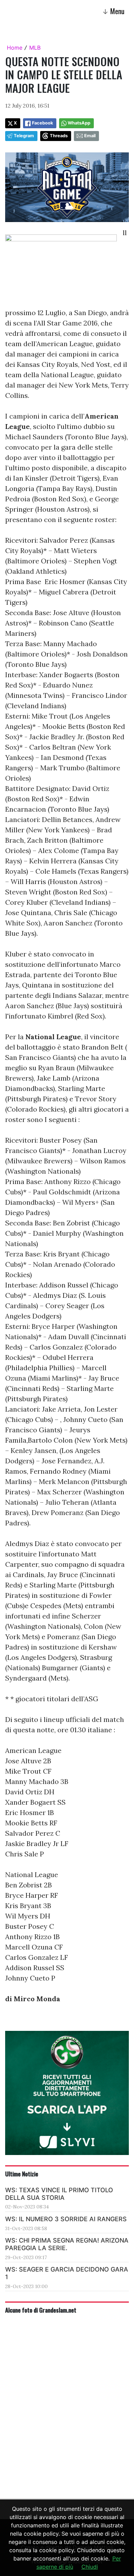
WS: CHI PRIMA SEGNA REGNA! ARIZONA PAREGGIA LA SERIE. (67, 2244)
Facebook (42, 123)
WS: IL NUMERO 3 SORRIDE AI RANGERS (66, 2219)
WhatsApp (79, 123)
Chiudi (90, 2567)
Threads (59, 136)
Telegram (24, 136)
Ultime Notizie (22, 2174)
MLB (35, 48)
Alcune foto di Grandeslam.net (41, 2310)
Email (90, 136)
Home (15, 48)
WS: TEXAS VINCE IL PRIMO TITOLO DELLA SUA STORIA (59, 2194)
